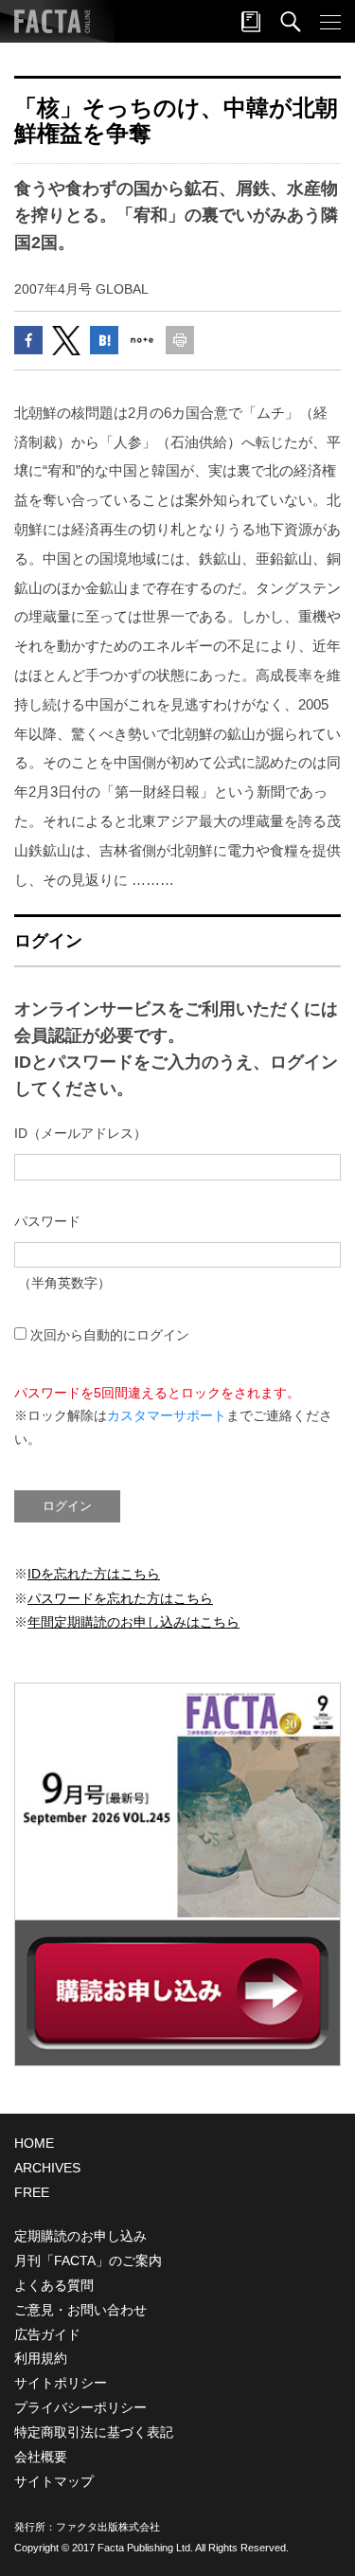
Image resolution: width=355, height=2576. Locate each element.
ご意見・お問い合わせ (80, 2310)
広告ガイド (47, 2334)
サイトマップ (54, 2481)
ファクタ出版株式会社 (108, 2527)
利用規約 (41, 2358)
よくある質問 (54, 2285)
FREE (32, 2192)
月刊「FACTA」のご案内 (88, 2261)
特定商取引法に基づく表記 (94, 2432)
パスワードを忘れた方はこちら (120, 1598)
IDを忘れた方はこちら (94, 1574)
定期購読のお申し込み (80, 2236)
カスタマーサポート (167, 1415)
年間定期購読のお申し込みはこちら (133, 1622)
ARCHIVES (47, 2168)
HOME (34, 2143)
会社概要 (41, 2457)
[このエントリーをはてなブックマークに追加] (104, 340)
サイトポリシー (61, 2383)
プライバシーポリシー (80, 2407)
